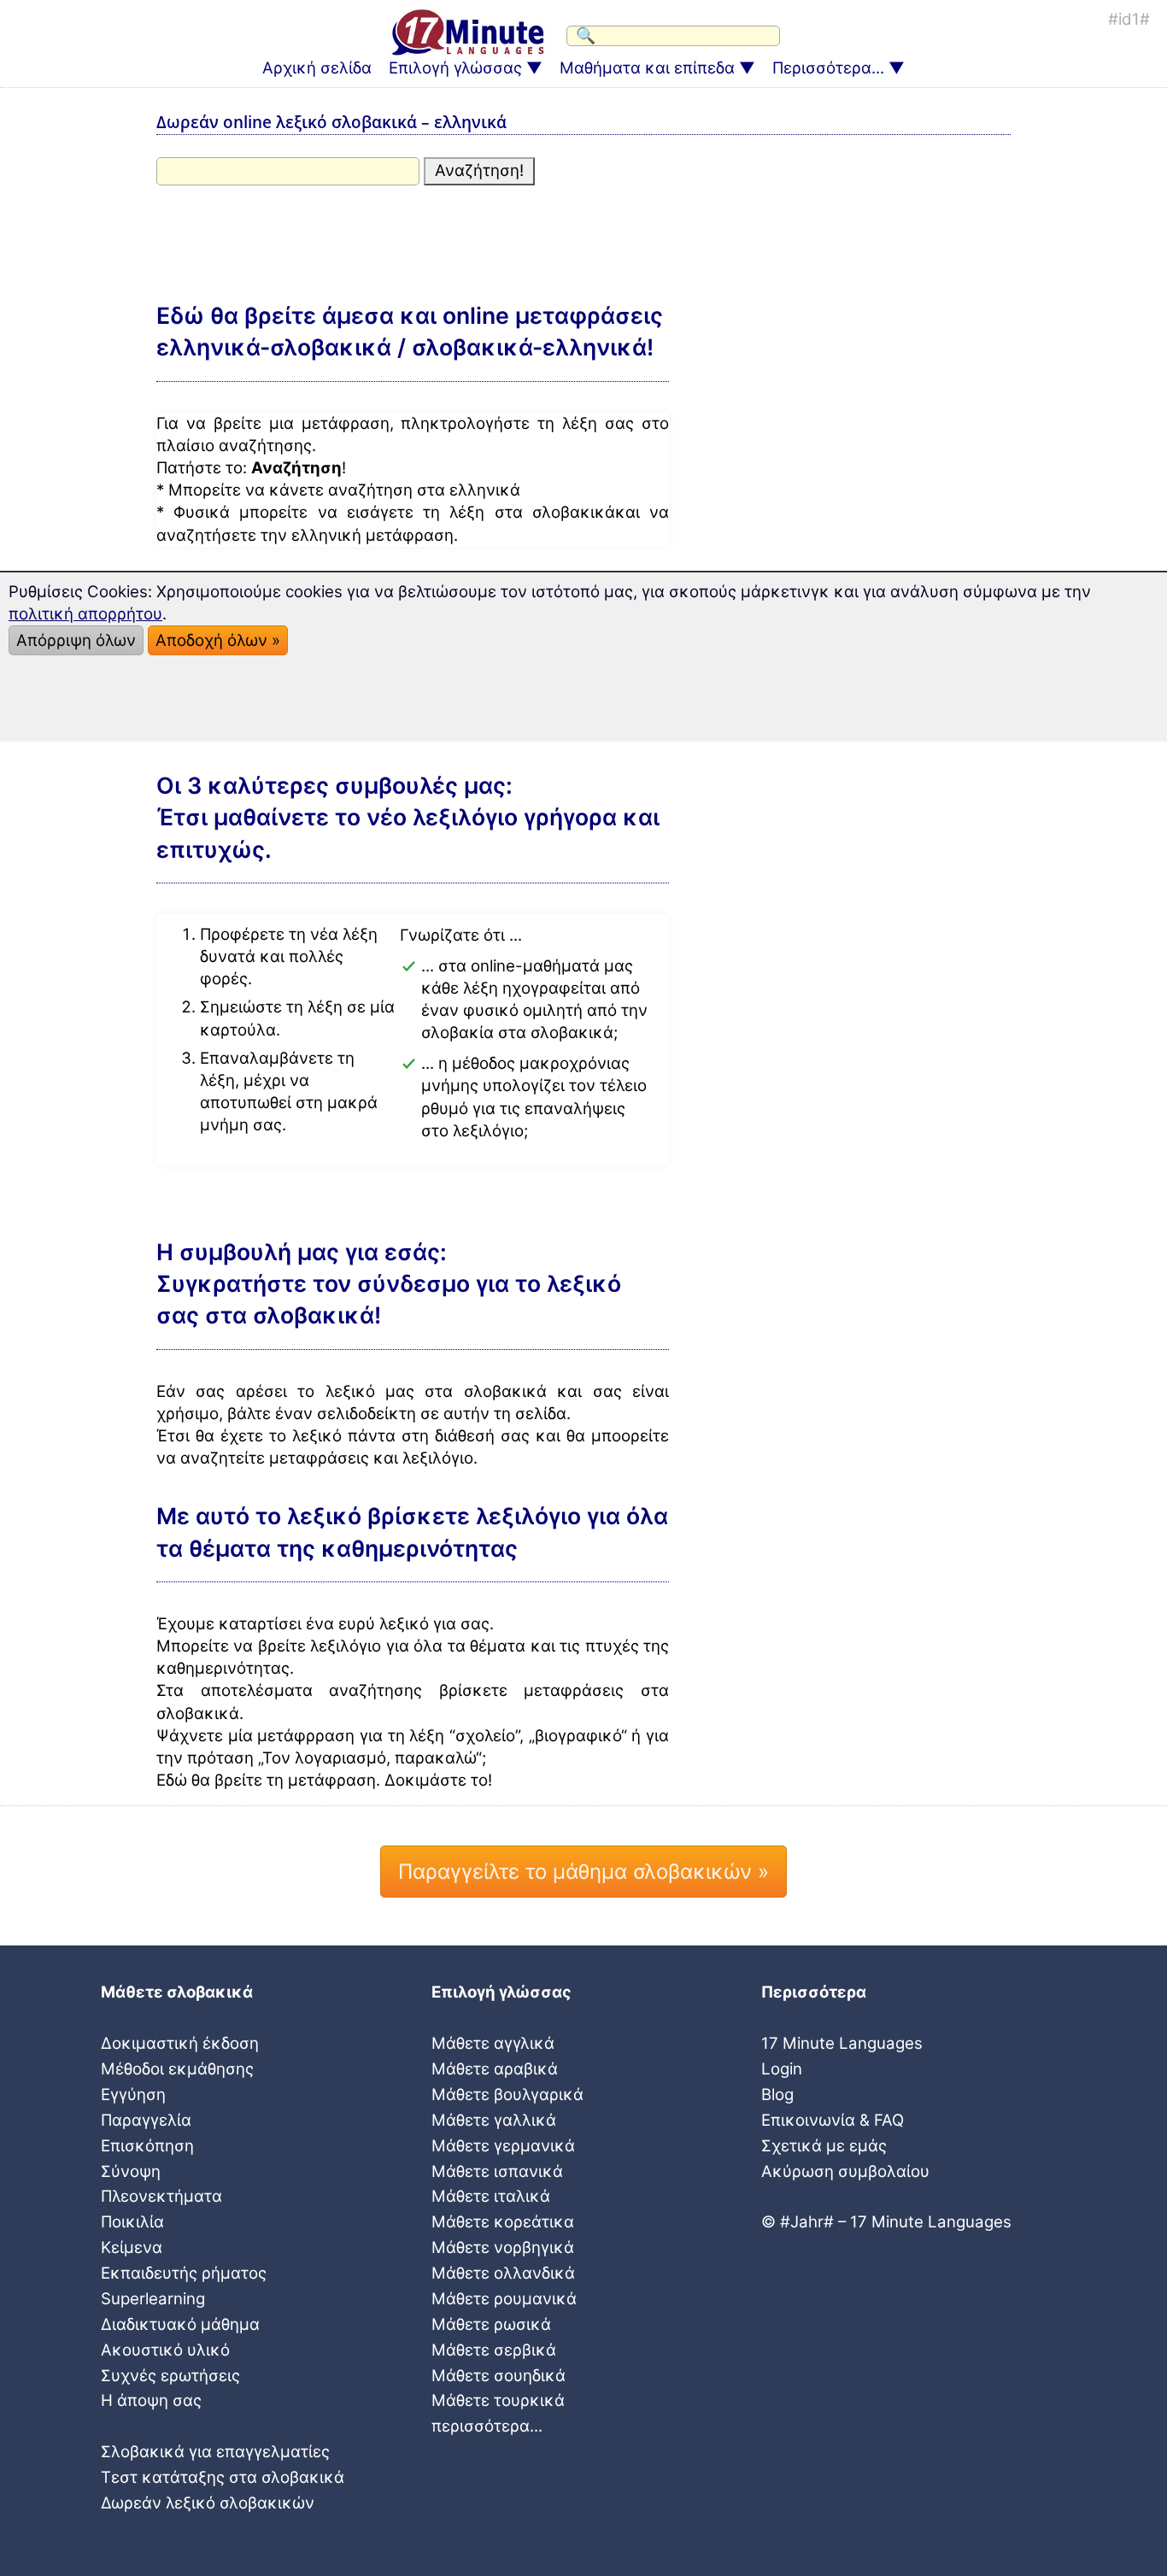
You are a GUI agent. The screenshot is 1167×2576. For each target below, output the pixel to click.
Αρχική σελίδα (317, 68)
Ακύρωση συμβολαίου (845, 2171)
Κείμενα (132, 2247)
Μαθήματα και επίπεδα (647, 68)
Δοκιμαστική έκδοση (180, 2043)
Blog (777, 2095)
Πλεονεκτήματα (161, 2196)
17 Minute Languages (842, 2043)
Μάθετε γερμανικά (503, 2146)
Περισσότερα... (828, 68)
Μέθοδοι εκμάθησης (177, 2069)
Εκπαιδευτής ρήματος (184, 2273)
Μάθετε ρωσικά (491, 2324)
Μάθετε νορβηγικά (503, 2247)
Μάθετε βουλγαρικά (507, 2095)
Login (782, 2069)
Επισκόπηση (147, 2146)
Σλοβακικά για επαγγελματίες (215, 2452)
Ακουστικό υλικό (165, 2350)
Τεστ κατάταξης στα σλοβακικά (223, 2477)
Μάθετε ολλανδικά (503, 2273)
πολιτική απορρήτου (85, 614)
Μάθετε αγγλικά (493, 2043)
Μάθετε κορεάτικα (503, 2222)
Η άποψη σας (151, 2400)
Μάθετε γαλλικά (494, 2120)
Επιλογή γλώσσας (455, 68)
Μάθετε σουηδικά (498, 2376)
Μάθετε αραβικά (495, 2069)
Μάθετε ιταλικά (491, 2196)
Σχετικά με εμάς (824, 2146)
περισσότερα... (487, 2426)
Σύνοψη (131, 2171)
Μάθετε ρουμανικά (504, 2299)
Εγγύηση (133, 2095)
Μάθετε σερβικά (494, 2350)
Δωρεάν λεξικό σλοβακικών (208, 2503)
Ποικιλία (132, 2222)
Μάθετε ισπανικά (497, 2171)
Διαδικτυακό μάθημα (180, 2324)
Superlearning (153, 2299)
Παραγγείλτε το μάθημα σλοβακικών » (583, 1872)
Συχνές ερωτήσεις (170, 2376)
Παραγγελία (146, 2120)
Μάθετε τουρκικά (498, 2400)
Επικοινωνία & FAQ (833, 2120)
